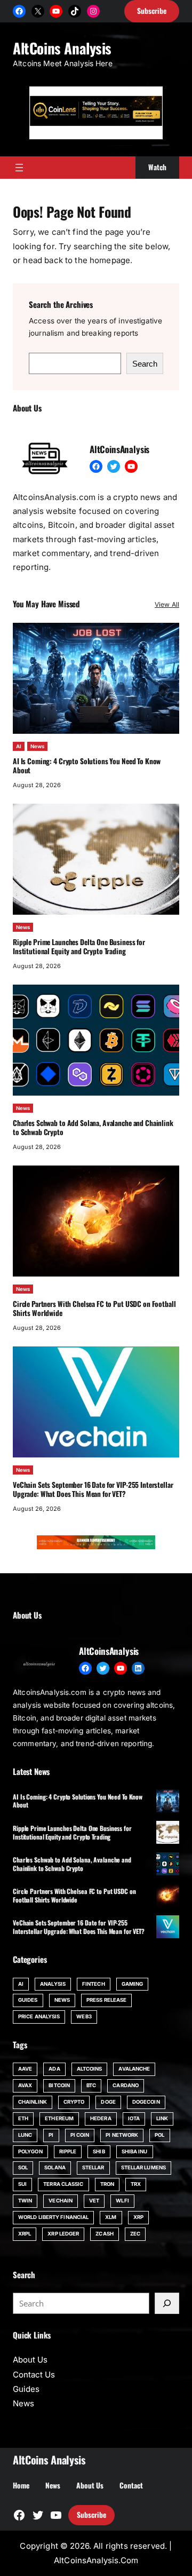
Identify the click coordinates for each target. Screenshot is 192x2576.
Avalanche (134, 2069)
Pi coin (80, 2135)
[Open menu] (19, 168)
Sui (22, 2184)
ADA (54, 2069)
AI (19, 746)
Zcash (104, 2234)
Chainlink (33, 2102)
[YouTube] (56, 11)
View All (167, 604)
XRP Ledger (63, 2234)
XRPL (25, 2234)
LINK (162, 2118)
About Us (30, 2360)
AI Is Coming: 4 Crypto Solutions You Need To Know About (87, 766)
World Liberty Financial (53, 2217)
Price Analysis (39, 2016)
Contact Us (34, 2375)
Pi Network (122, 2135)
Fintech (94, 1984)
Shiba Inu (135, 2151)
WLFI (122, 2201)
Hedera (101, 2118)
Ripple (68, 2151)
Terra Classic (63, 2184)
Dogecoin (146, 2102)
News (37, 746)
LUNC (25, 2135)
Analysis (53, 1984)
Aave (25, 2069)
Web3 (84, 2016)
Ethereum (59, 2118)
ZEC (135, 2234)
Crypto (74, 2102)
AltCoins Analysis (62, 48)
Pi (51, 2135)
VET (94, 2201)
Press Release (106, 2000)
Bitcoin (59, 2085)
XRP (138, 2217)
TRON (107, 2184)
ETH (23, 2118)
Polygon (30, 2151)
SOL (23, 2167)
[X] (38, 11)
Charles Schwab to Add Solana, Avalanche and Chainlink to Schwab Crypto (93, 1127)
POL (159, 2135)
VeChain (61, 2201)
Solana (55, 2167)
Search (145, 364)
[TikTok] (75, 11)
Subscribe (91, 2515)
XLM (111, 2217)
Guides (28, 2000)
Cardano (126, 2085)
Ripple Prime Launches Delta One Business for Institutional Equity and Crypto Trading (79, 946)
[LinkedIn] (138, 1668)
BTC (91, 2085)
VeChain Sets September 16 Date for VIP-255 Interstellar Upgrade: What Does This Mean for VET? (93, 1489)
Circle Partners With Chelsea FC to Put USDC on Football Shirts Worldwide (94, 1308)
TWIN (25, 2201)
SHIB (99, 2151)
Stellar (93, 2167)
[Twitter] (114, 466)
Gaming (133, 1984)
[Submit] (167, 2303)
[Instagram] (93, 11)
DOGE (108, 2102)
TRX (136, 2184)
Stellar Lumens (143, 2167)
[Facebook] (19, 11)
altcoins (90, 2069)
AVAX (25, 2085)
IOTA (134, 2118)
